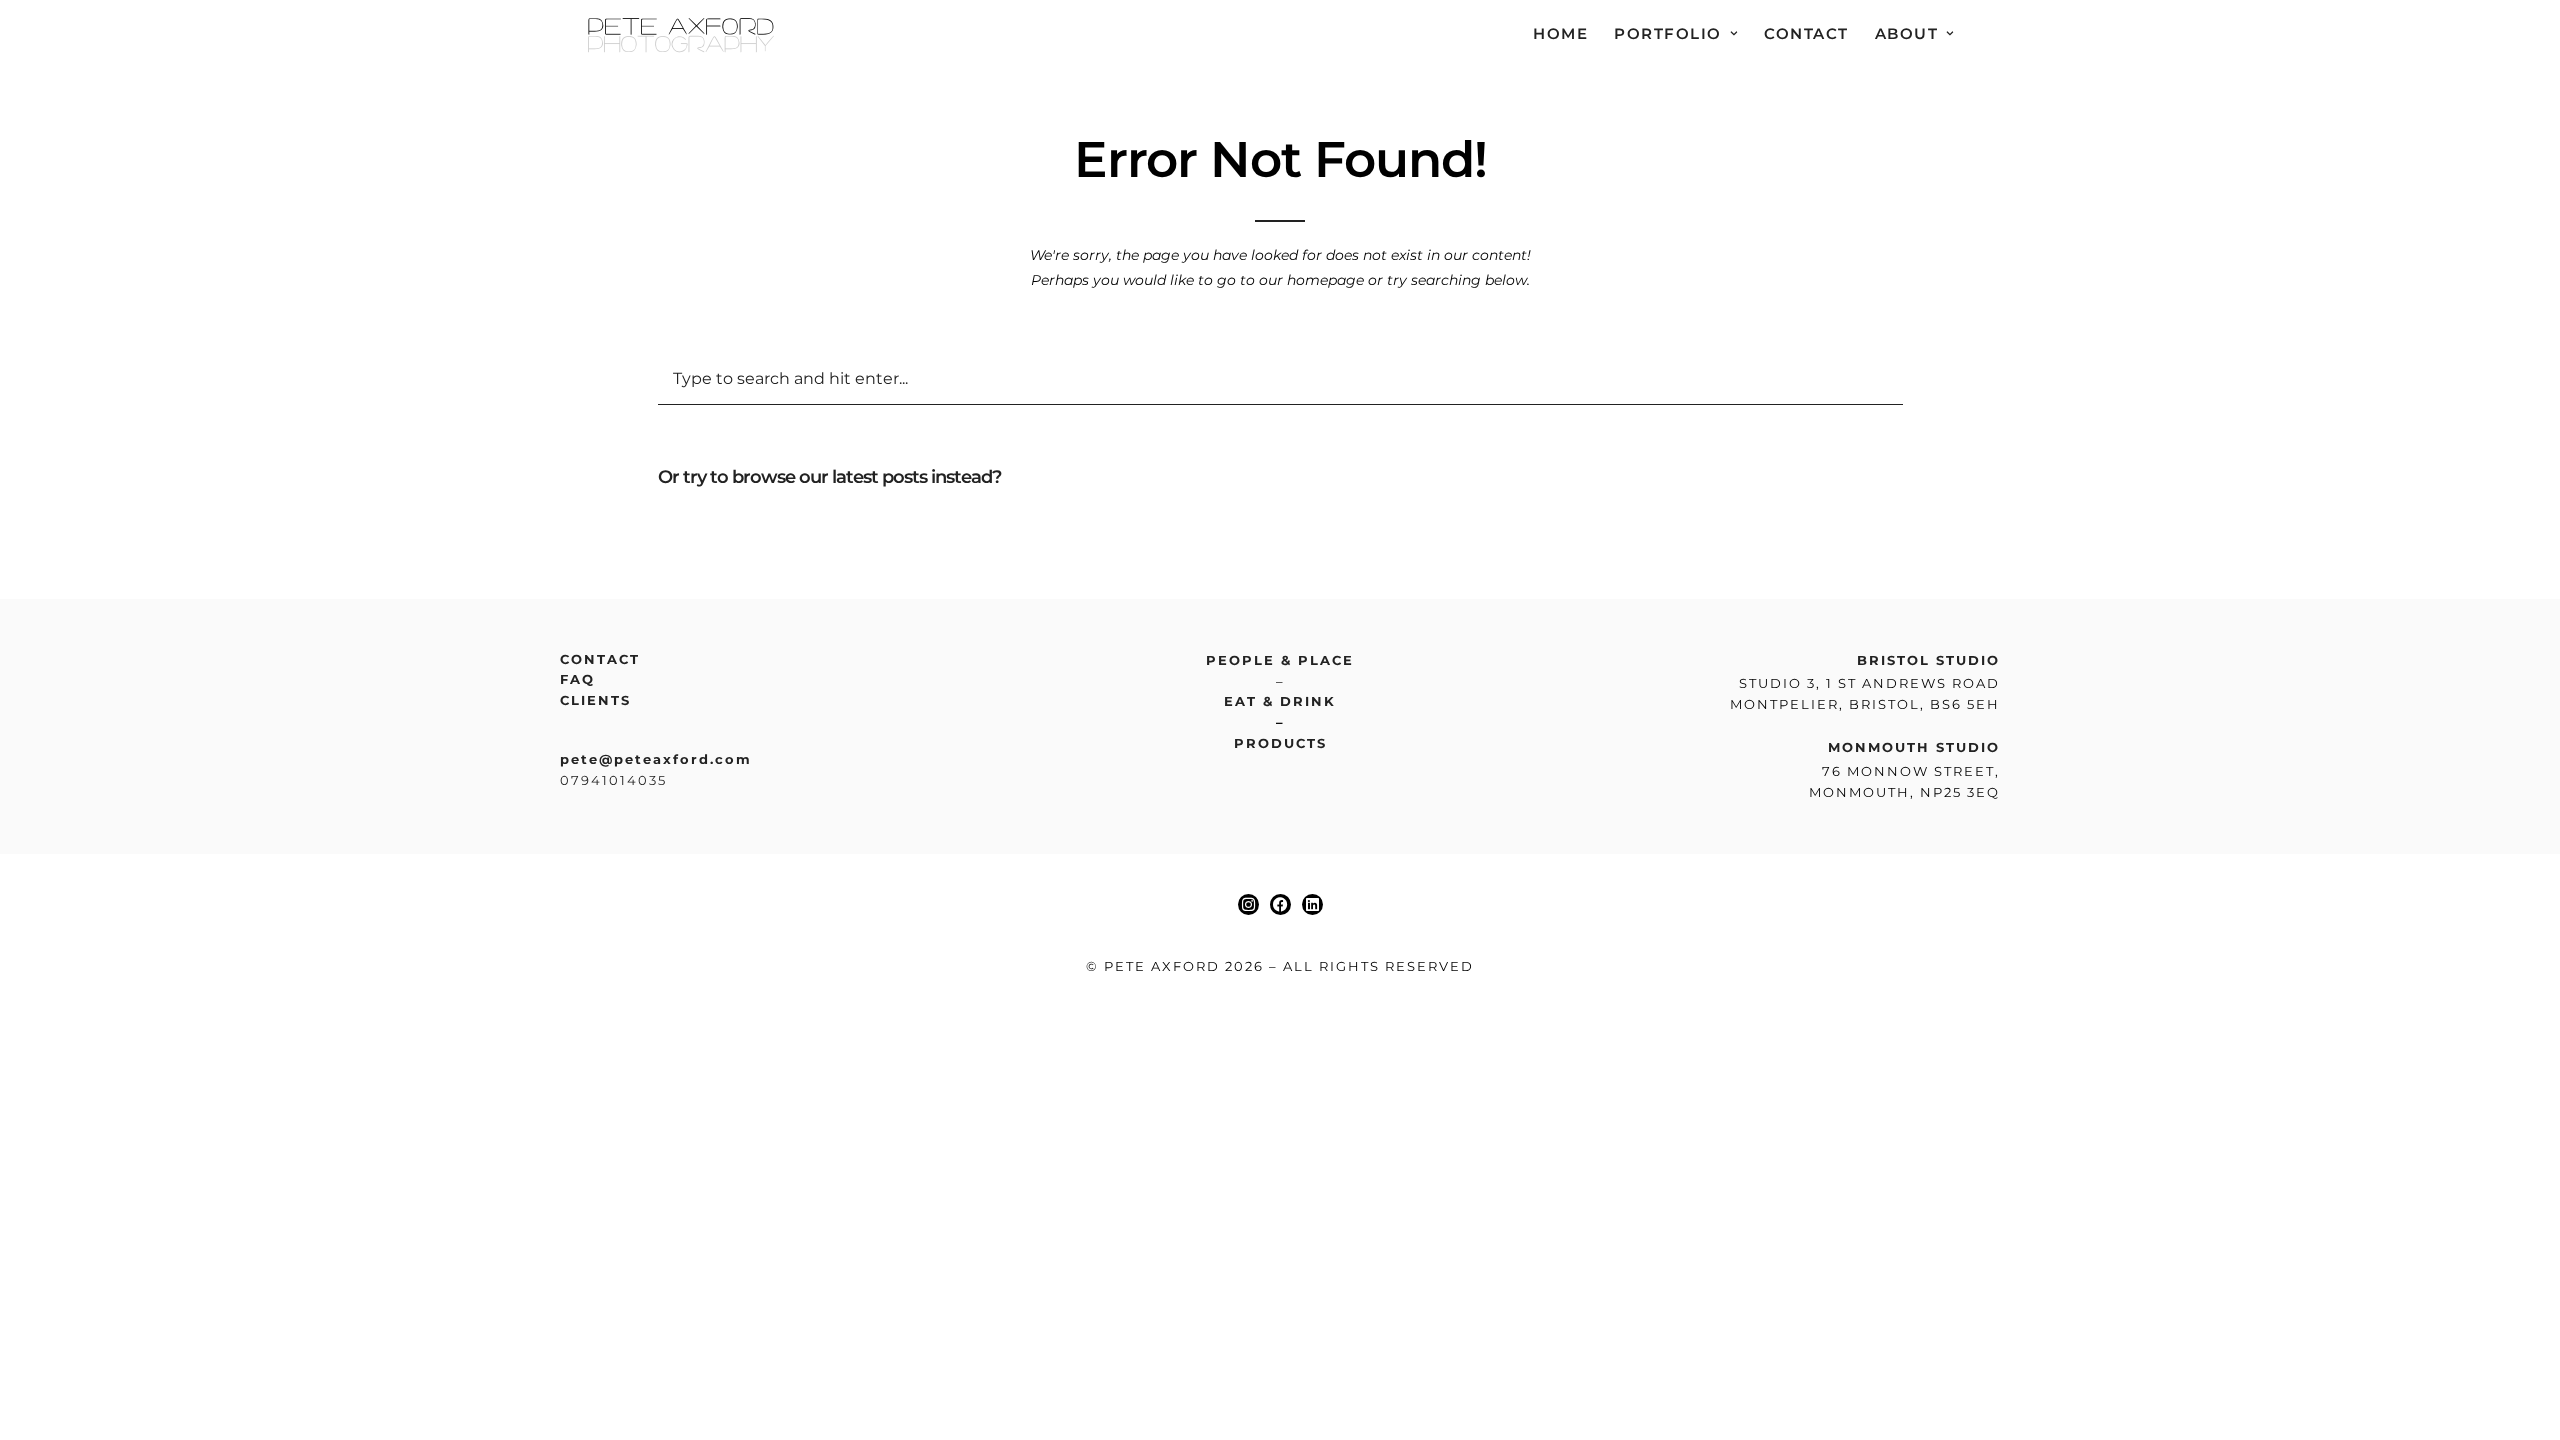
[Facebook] (1280, 904)
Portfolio (1668, 33)
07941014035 (613, 780)
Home (1560, 33)
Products (1280, 743)
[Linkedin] (1312, 904)
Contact (1806, 33)
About (1907, 33)
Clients (595, 700)
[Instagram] (1248, 904)
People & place (1280, 660)
